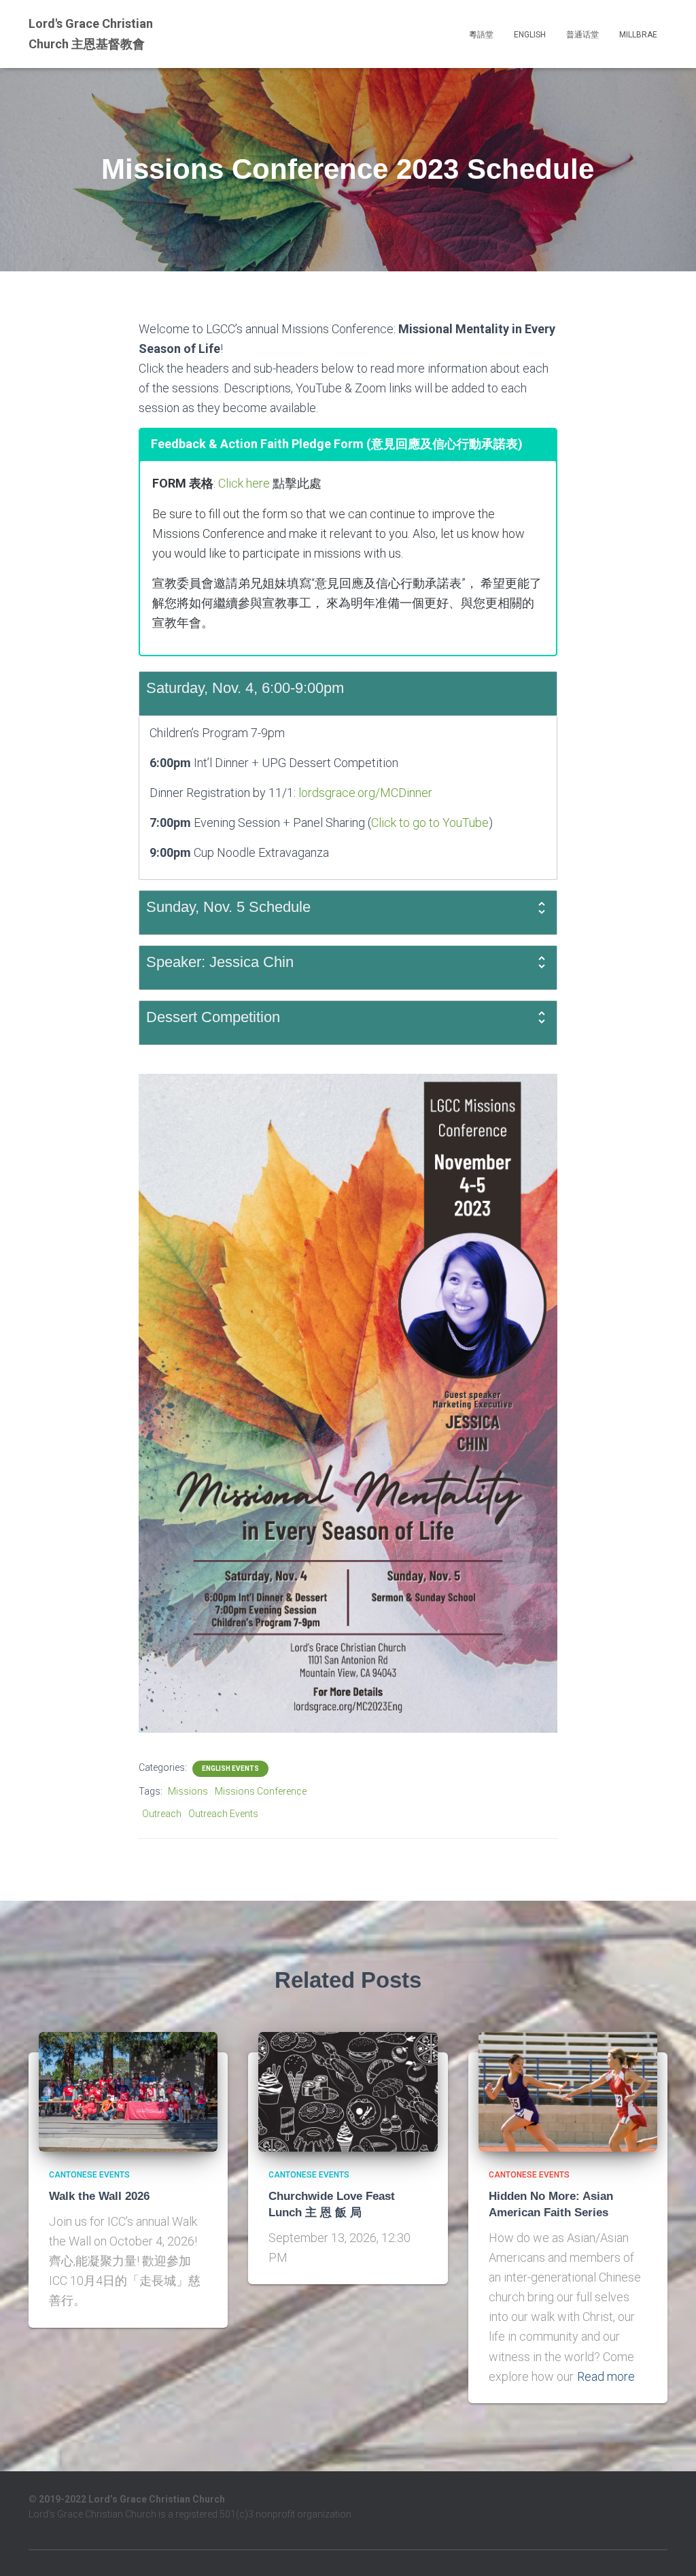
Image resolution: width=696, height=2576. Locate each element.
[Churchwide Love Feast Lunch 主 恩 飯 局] (348, 2091)
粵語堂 (481, 35)
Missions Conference (261, 1791)
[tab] (348, 694)
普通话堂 (582, 35)
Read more (606, 2376)
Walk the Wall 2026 (99, 2196)
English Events (230, 1768)
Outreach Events (223, 1814)
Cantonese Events (89, 2175)
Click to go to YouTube (430, 823)
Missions (188, 1791)
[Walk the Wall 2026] (128, 2091)
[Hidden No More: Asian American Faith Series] (568, 2091)
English (530, 35)
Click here (244, 483)
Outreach (162, 1814)
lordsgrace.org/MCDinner (365, 793)
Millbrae (638, 35)
